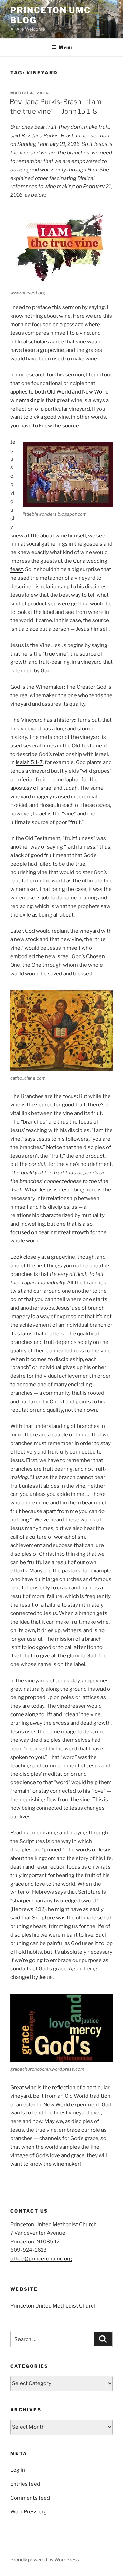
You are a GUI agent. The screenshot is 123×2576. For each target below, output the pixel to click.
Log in (18, 2470)
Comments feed (30, 2498)
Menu (65, 47)
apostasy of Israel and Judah (44, 788)
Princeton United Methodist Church (53, 2306)
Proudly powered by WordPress (45, 2559)
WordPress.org (29, 2512)
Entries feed (25, 2484)
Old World (59, 392)
